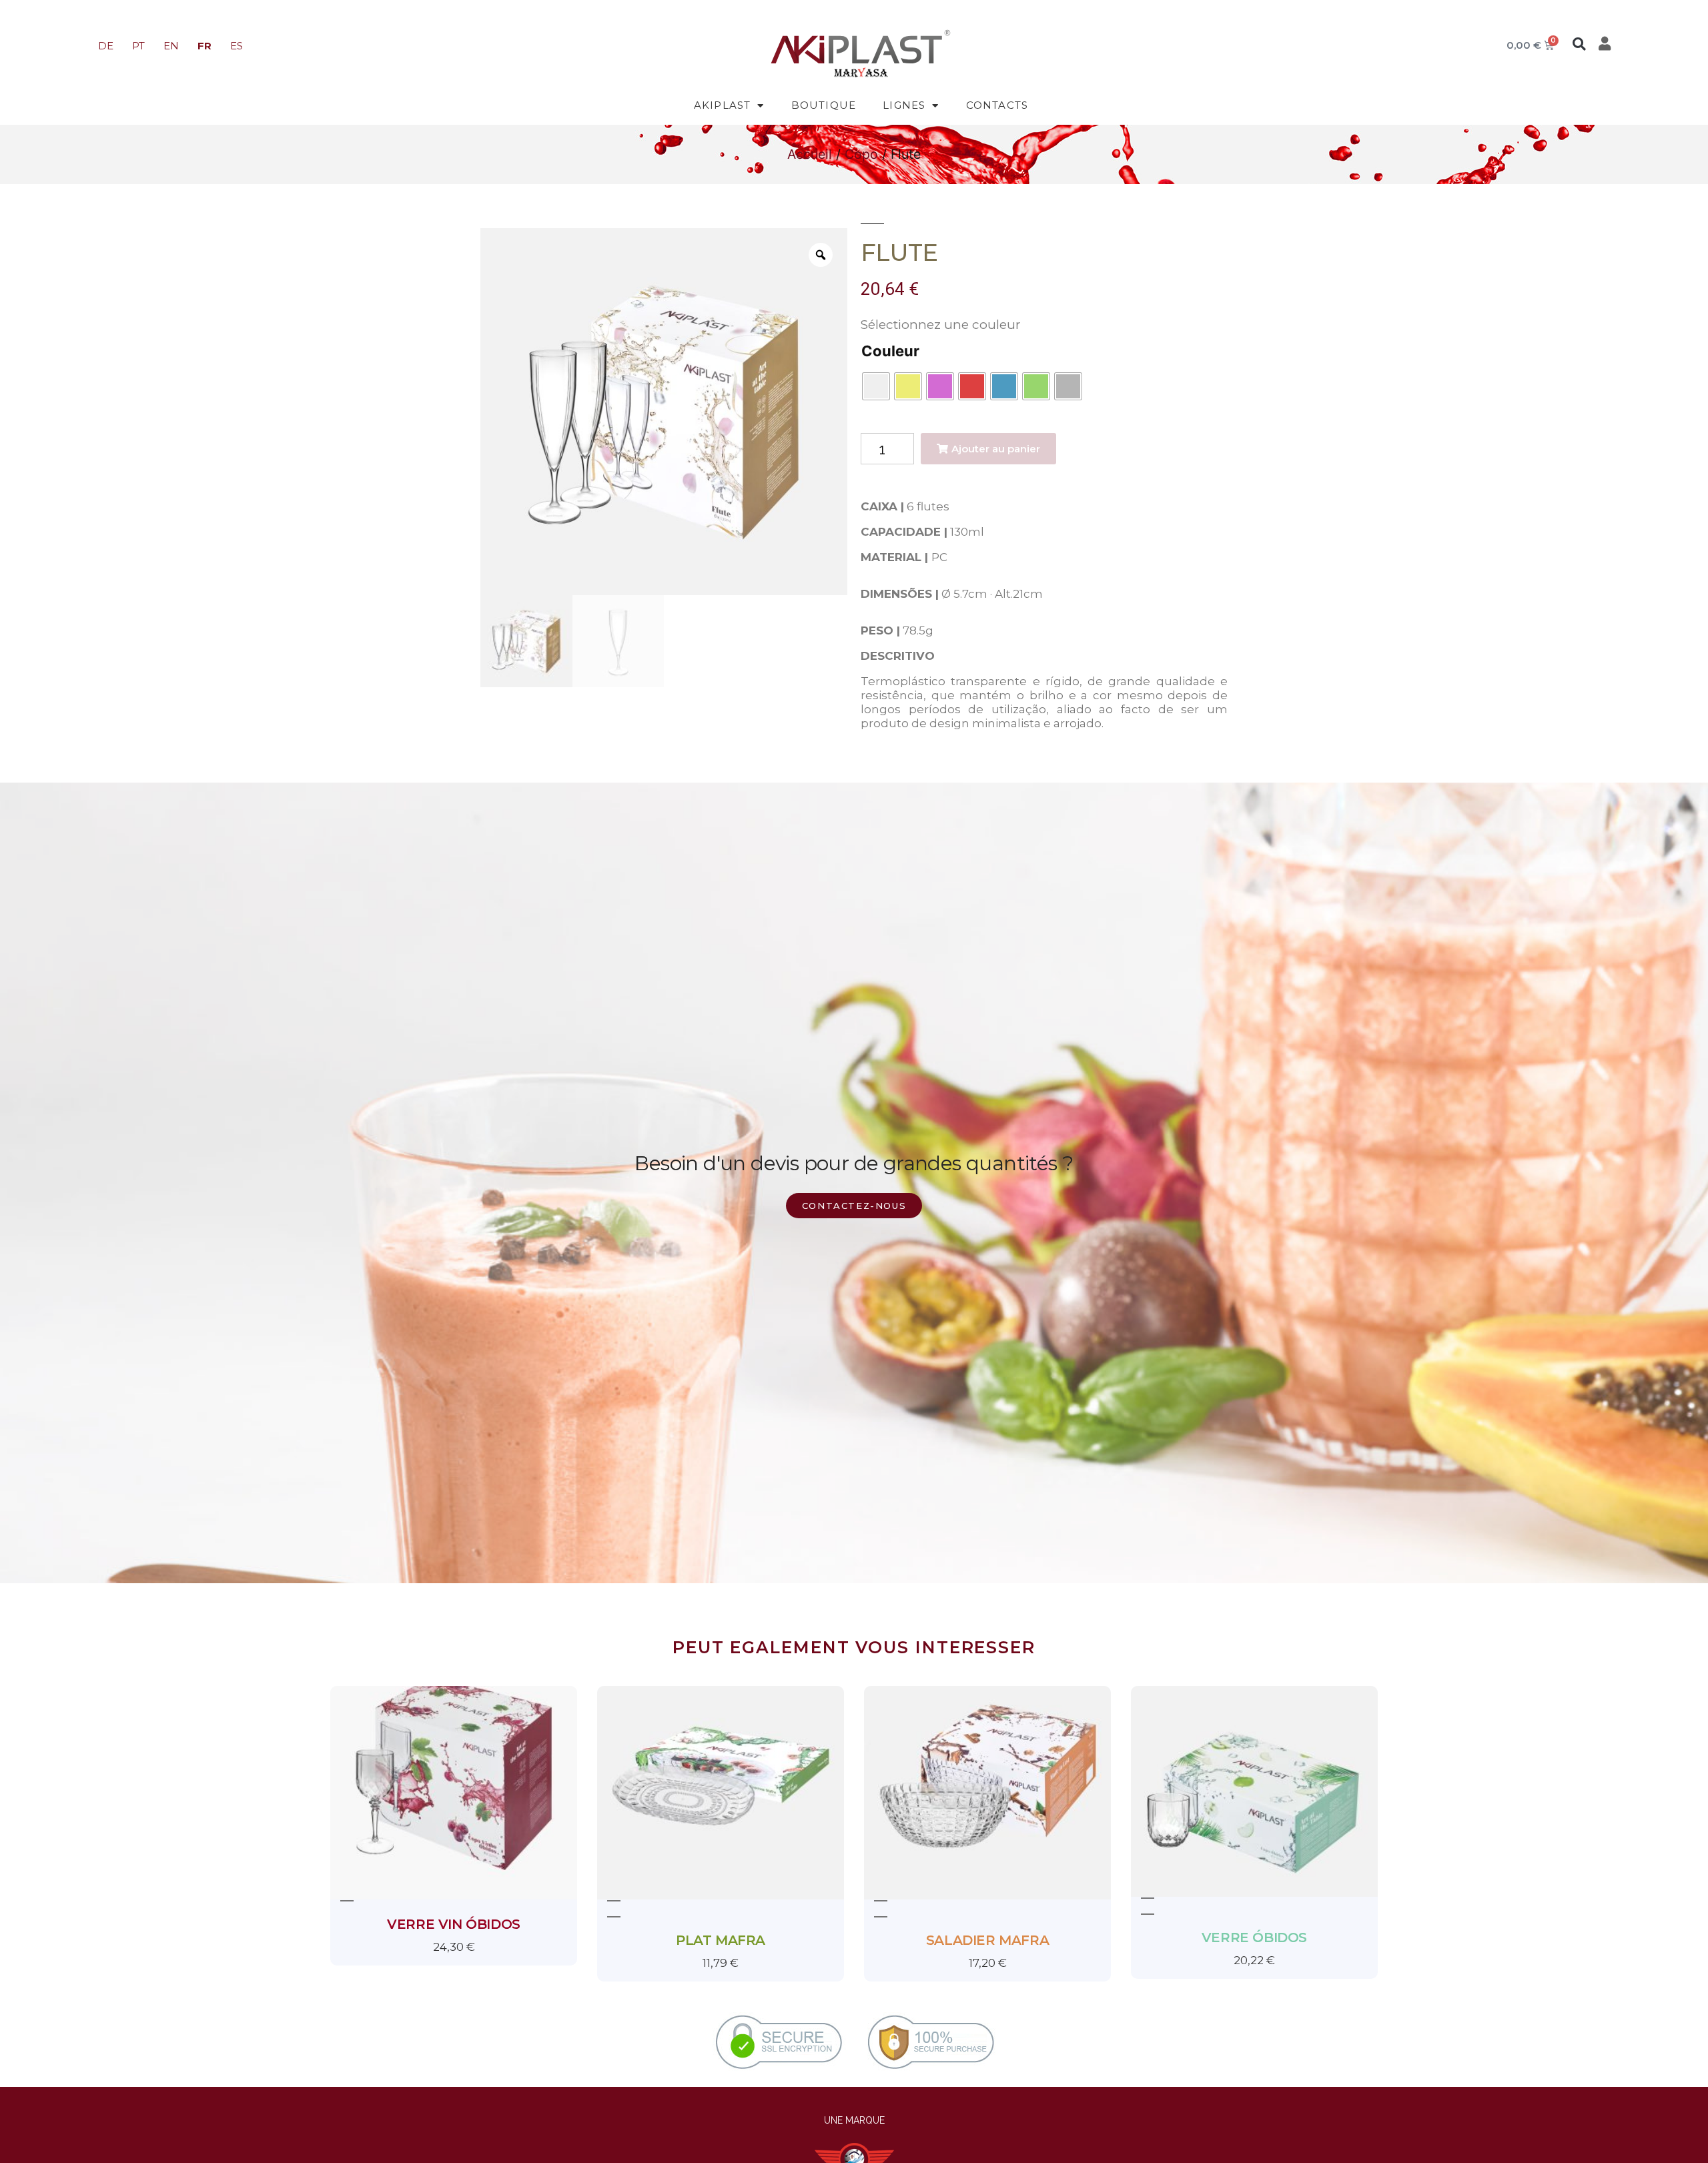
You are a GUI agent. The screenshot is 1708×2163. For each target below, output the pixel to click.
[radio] (876, 386)
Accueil (810, 154)
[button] (1579, 44)
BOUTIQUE (824, 105)
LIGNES (904, 105)
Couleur (890, 351)
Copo (861, 154)
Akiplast (723, 105)
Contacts (997, 105)
